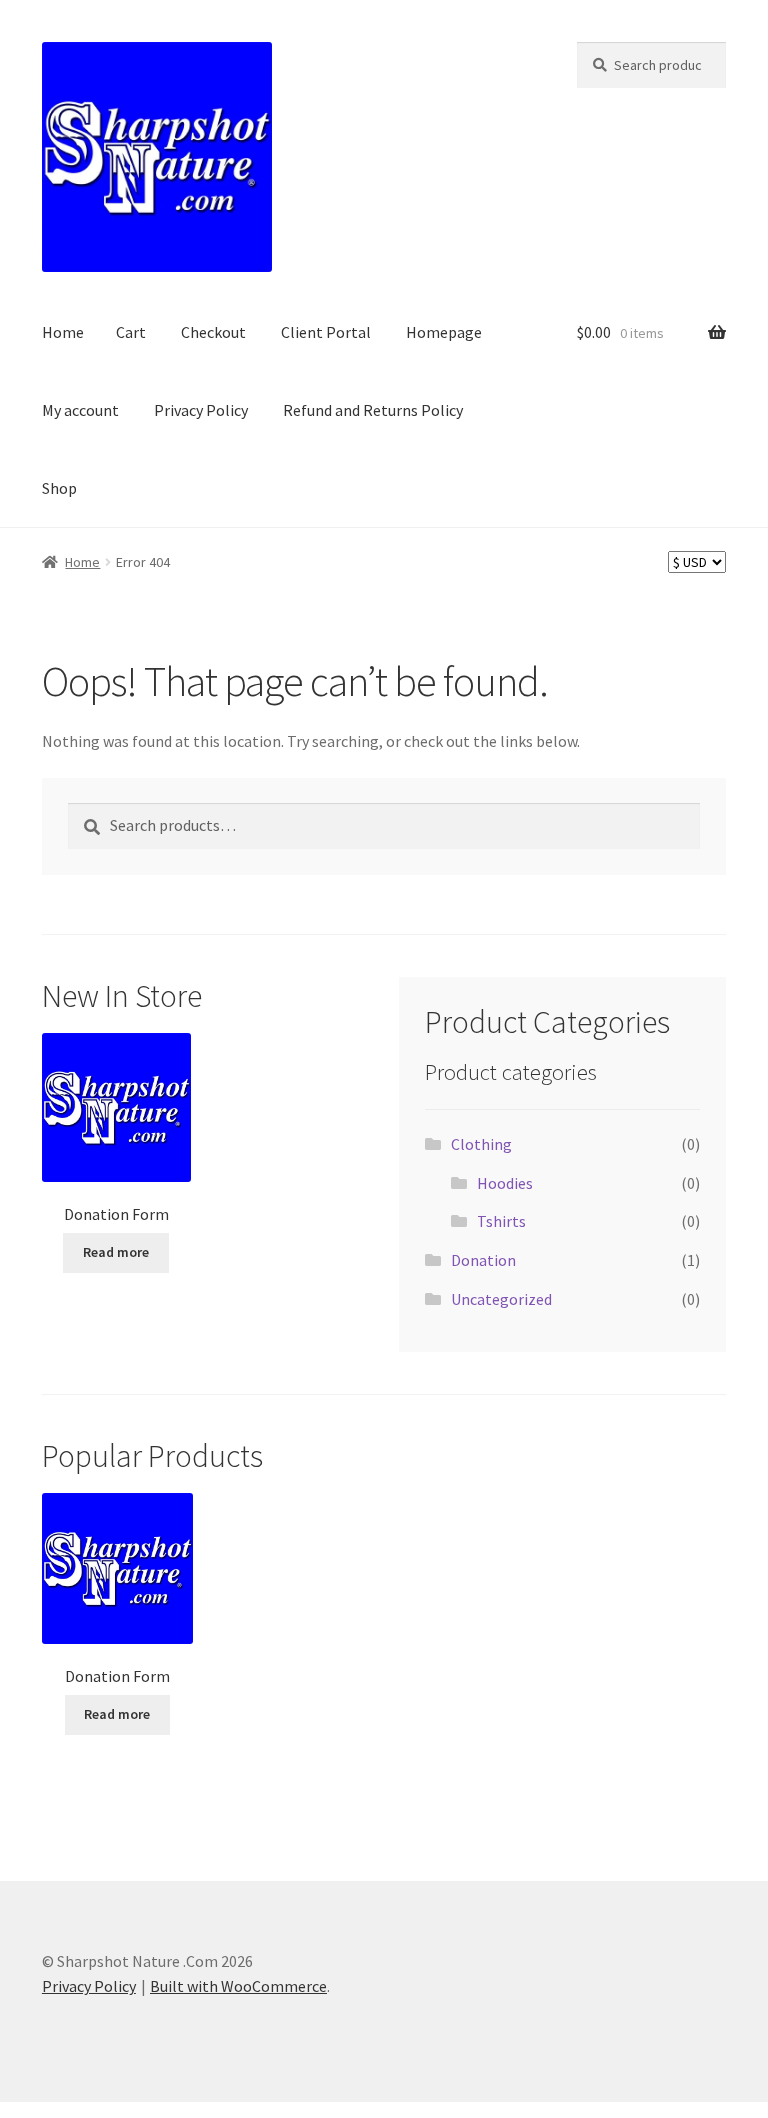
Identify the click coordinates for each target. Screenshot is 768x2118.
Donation (483, 1260)
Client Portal (326, 332)
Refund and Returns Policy (373, 410)
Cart (131, 332)
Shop (59, 488)
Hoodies (505, 1183)
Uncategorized (501, 1299)
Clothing (481, 1144)
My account (80, 410)
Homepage (444, 332)
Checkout (213, 332)
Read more (116, 1252)
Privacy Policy (201, 410)
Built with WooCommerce (238, 1986)
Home (63, 332)
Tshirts (501, 1221)
